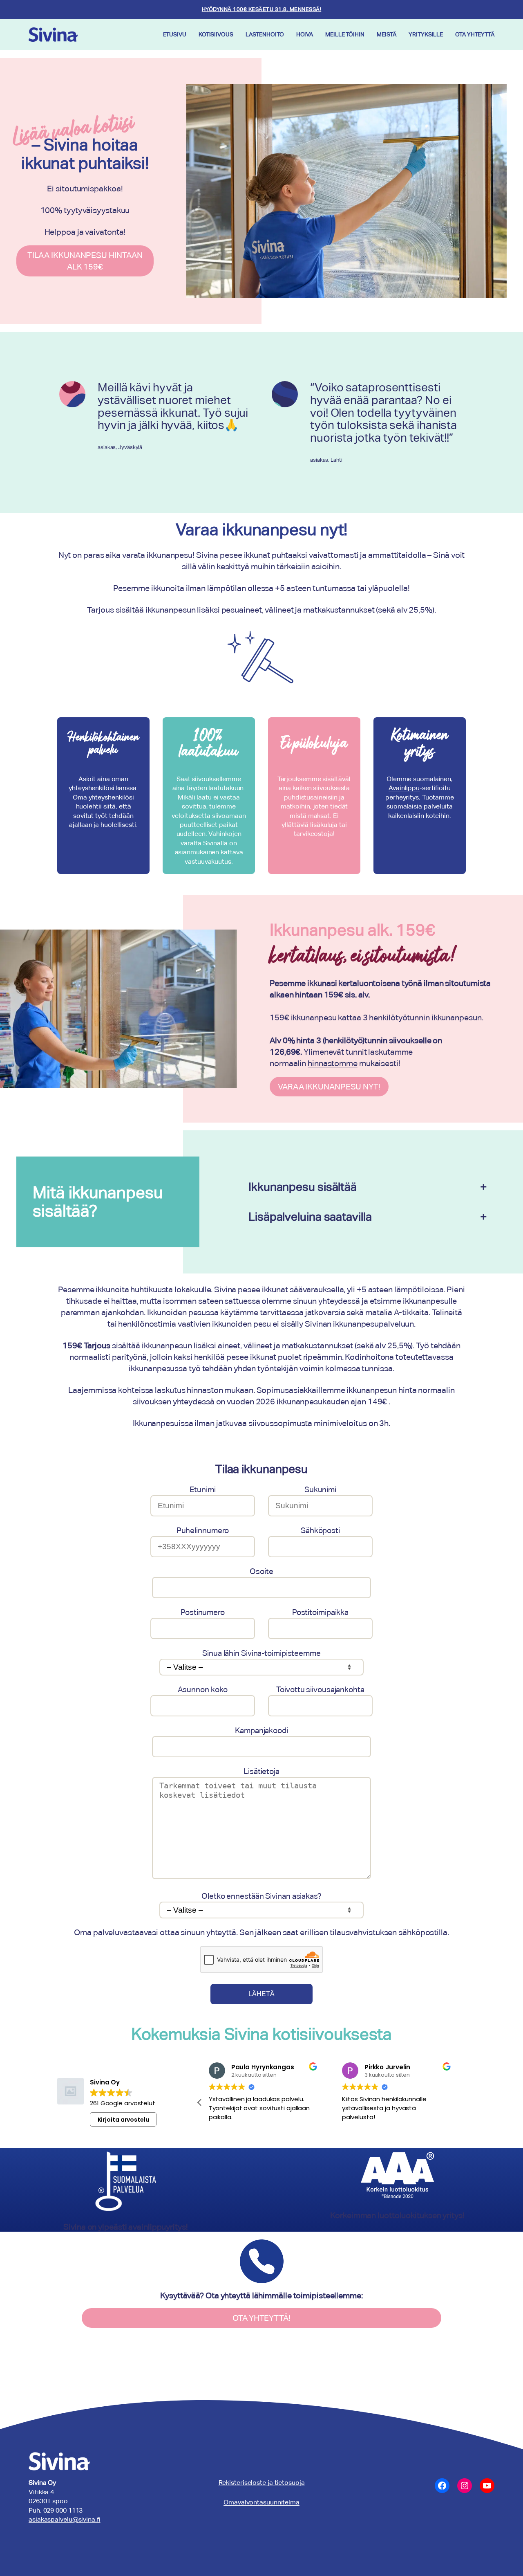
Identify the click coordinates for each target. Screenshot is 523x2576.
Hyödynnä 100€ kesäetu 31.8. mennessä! (262, 9)
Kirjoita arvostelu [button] (123, 2120)
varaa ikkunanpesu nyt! (329, 1087)
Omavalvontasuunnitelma (261, 2502)
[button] (200, 2102)
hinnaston (205, 1390)
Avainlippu (404, 788)
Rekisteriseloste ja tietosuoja (262, 2483)
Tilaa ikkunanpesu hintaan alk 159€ (85, 261)
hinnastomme (333, 1063)
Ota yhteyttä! (261, 2318)
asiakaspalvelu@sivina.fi (65, 2519)
